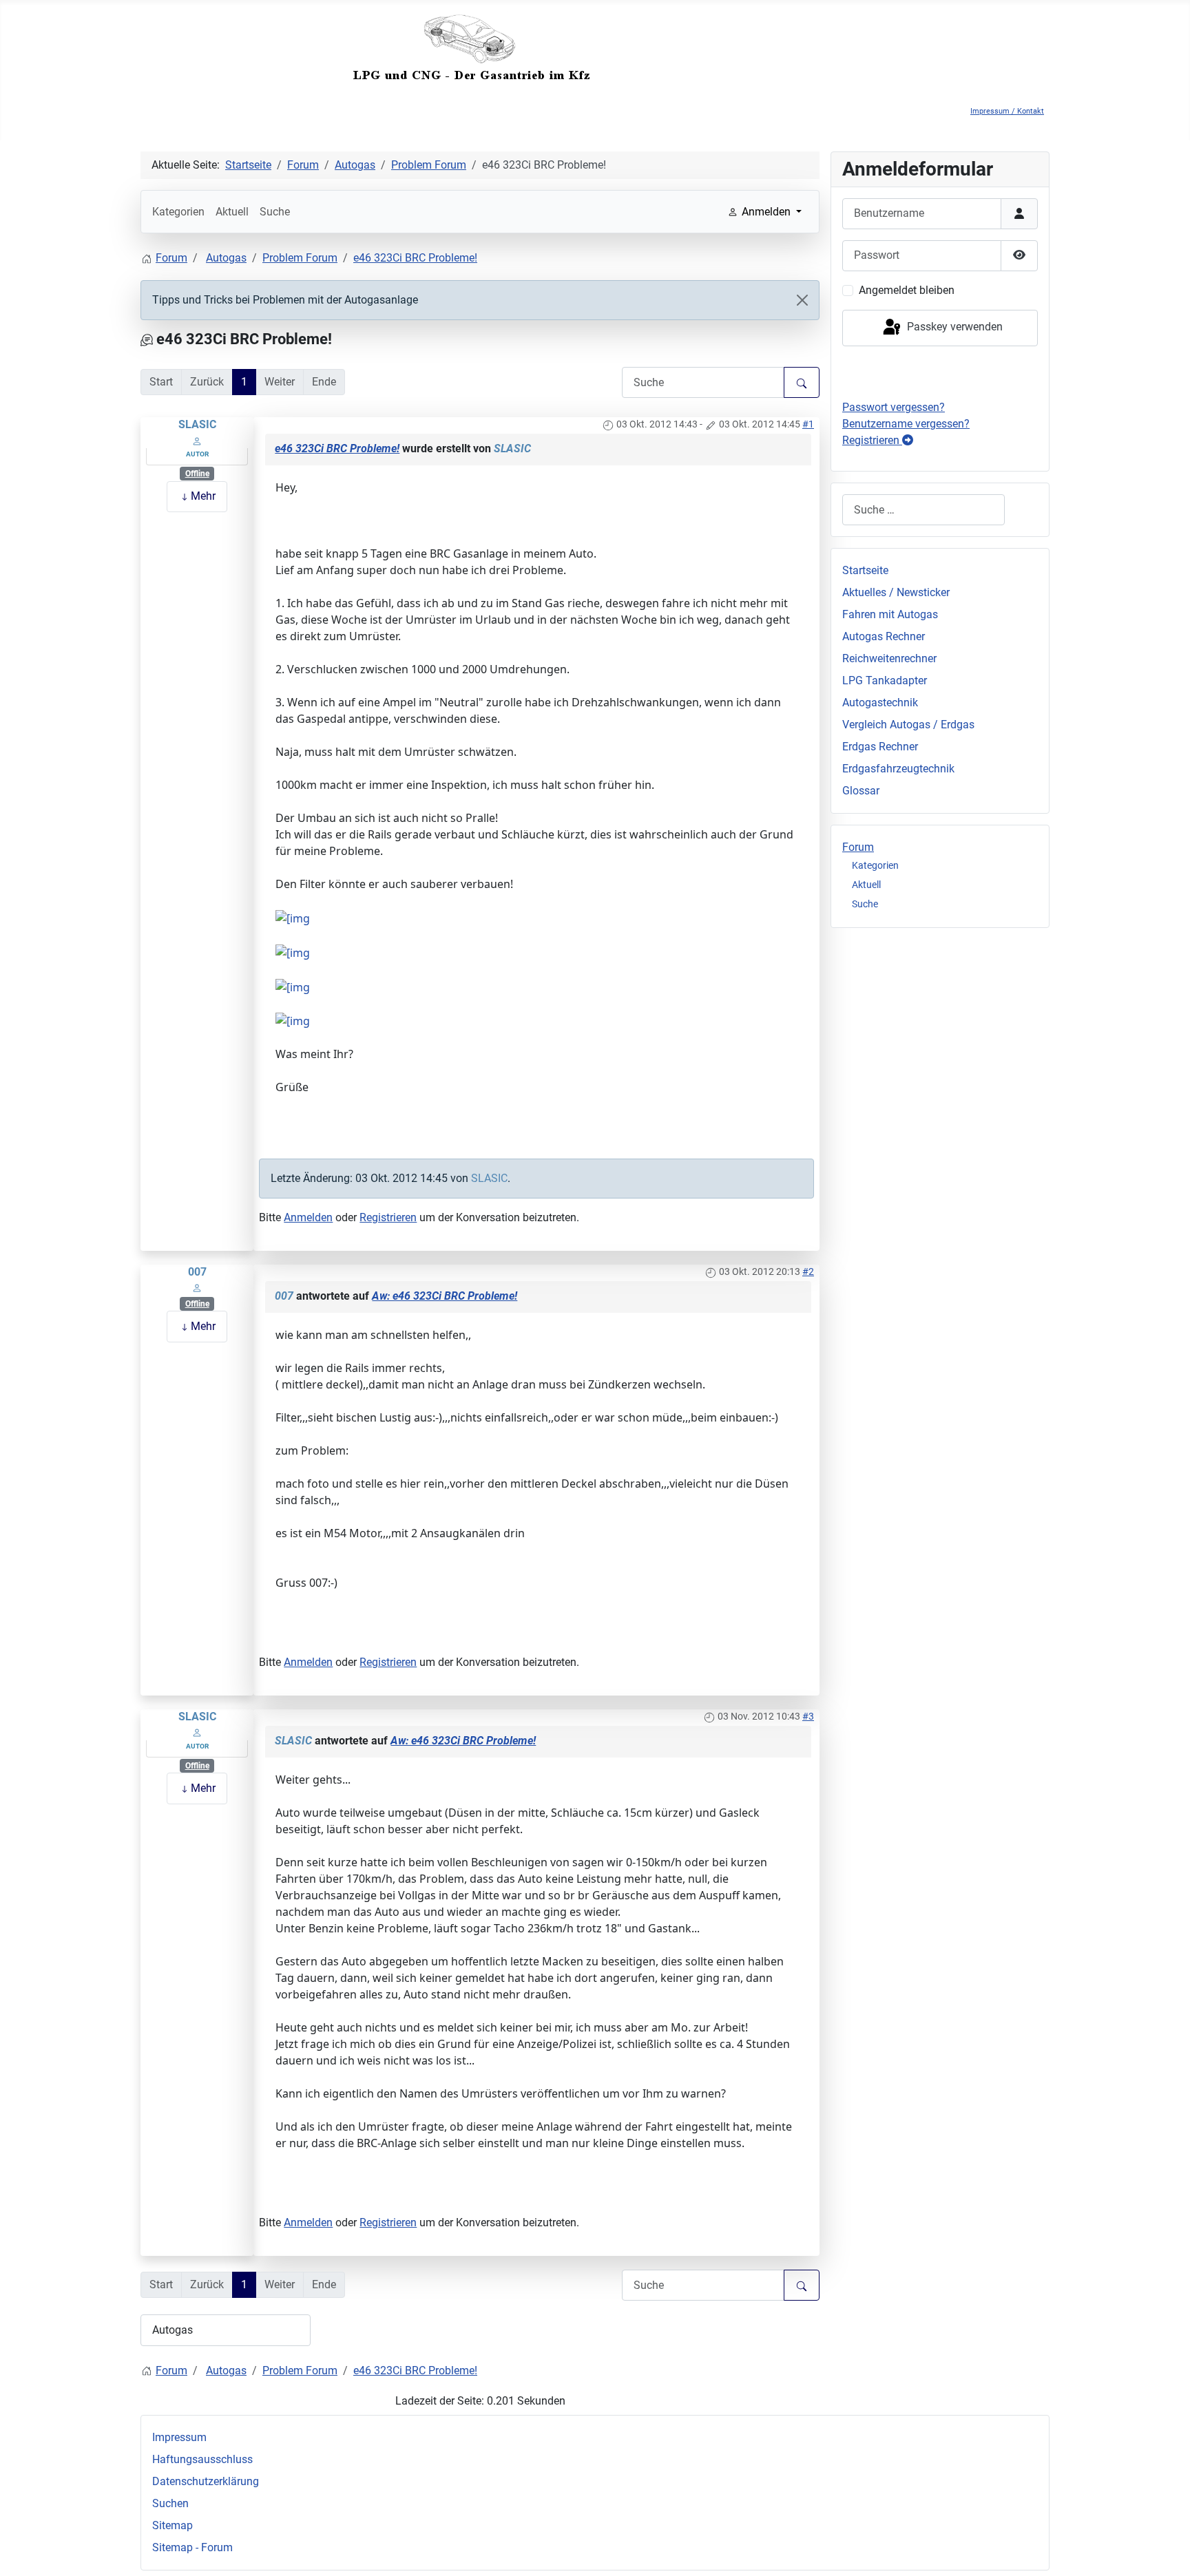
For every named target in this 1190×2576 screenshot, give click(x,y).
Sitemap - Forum (192, 2547)
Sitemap (173, 2525)
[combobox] (923, 510)
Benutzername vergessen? (906, 424)
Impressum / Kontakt (1007, 111)
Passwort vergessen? (894, 407)
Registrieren (388, 1217)
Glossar (861, 791)
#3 (808, 1716)
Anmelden (308, 1217)
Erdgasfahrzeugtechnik (898, 769)
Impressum (179, 2437)
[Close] (802, 300)
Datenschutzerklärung (206, 2481)
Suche (275, 212)
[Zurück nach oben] (1166, 2551)
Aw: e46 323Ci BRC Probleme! (445, 1296)
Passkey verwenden (953, 327)
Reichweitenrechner (889, 658)
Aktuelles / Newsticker (896, 592)
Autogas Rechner (884, 636)
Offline (197, 474)
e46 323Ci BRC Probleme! (337, 448)
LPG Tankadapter (885, 680)
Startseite (865, 570)
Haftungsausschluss (202, 2459)
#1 (808, 424)
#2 (808, 1271)
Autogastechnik (880, 703)
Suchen (170, 2503)
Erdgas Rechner (880, 747)
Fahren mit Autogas (890, 614)
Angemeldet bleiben (907, 290)
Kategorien (178, 212)
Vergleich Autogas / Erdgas (908, 725)
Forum (858, 847)
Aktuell (232, 212)
